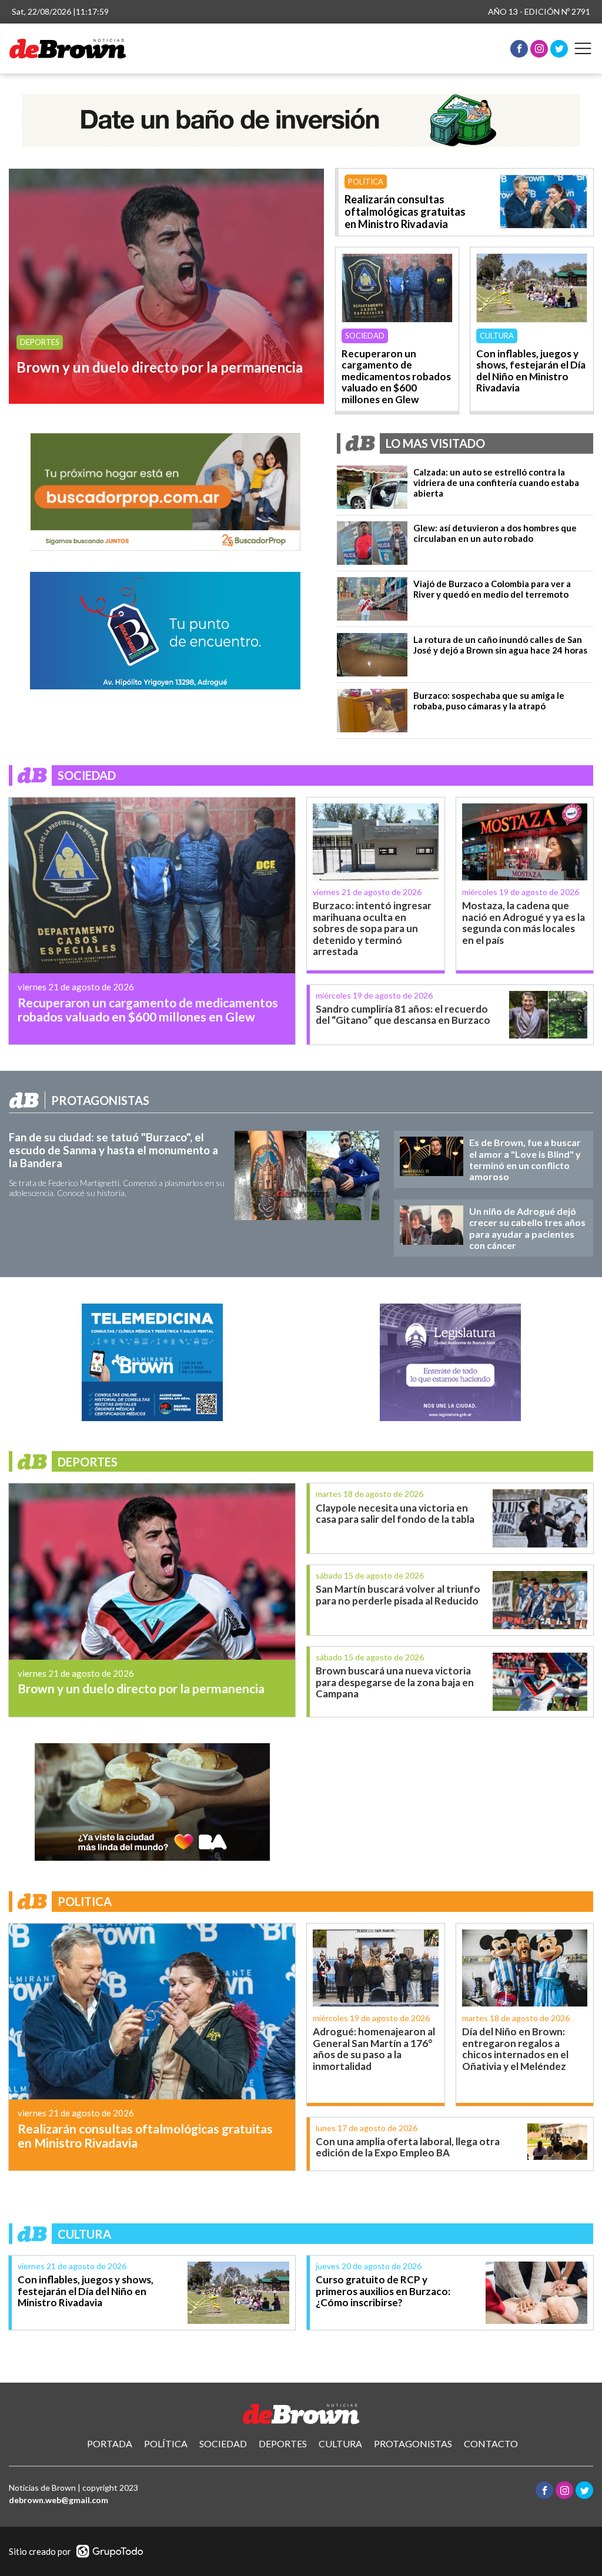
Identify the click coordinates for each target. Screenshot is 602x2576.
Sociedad (365, 336)
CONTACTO (491, 2443)
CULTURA (340, 2443)
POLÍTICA (166, 2443)
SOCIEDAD (223, 2443)
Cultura (497, 336)
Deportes (40, 342)
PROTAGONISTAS (413, 2443)
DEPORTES (283, 2443)
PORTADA (110, 2443)
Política (366, 182)
